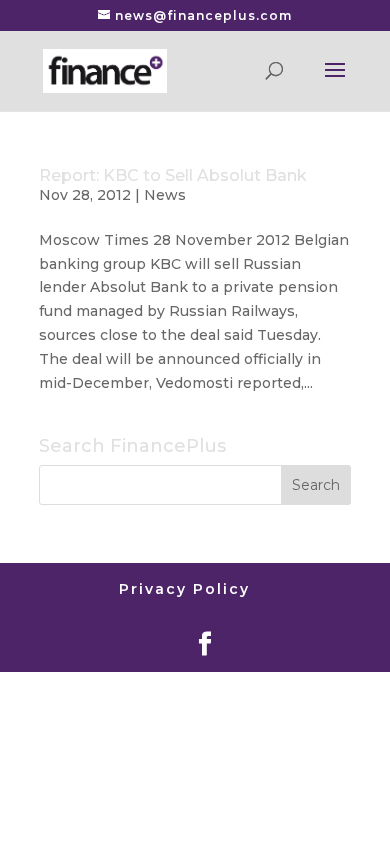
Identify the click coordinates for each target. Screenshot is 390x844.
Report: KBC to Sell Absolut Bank (173, 175)
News (165, 195)
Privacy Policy (184, 589)
